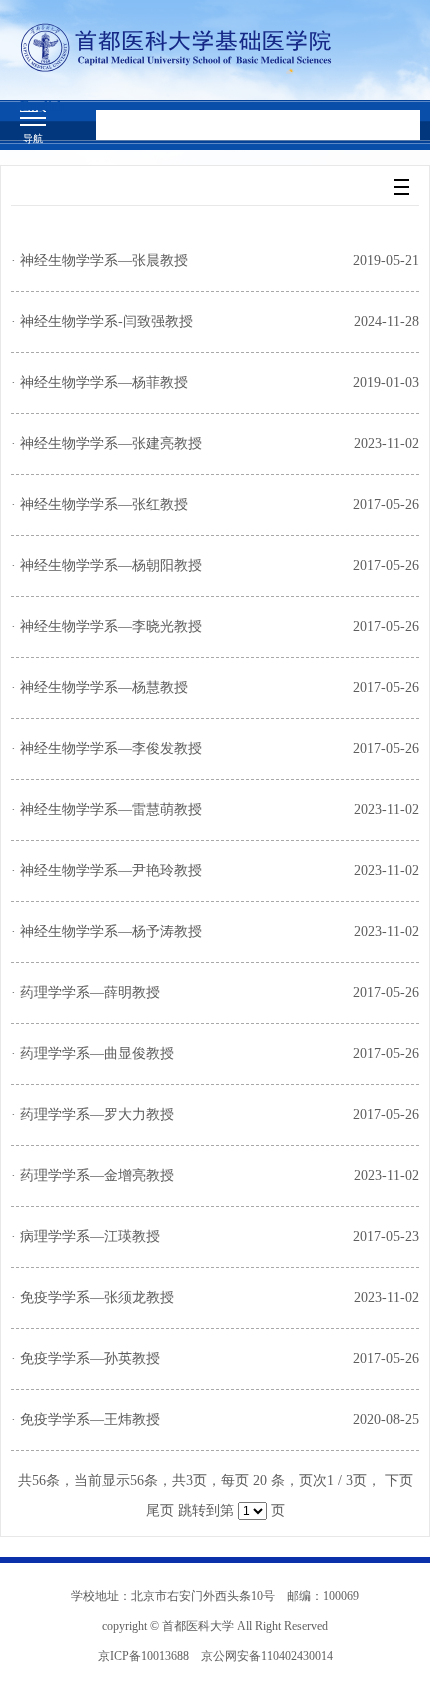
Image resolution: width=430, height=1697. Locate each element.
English (42, 106)
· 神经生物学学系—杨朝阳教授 (106, 565)
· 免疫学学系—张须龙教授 (92, 1297)
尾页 (160, 1510)
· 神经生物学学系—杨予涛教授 (106, 931)
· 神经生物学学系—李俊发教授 (106, 748)
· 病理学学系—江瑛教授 (85, 1236)
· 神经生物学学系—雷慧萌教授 (106, 809)
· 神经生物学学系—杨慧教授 (99, 687)
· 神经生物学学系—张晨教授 (99, 260)
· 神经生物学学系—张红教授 (99, 504)
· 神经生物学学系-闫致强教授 (102, 321)
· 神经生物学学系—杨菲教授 (99, 382)
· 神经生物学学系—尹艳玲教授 (106, 870)
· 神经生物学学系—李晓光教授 (106, 626)
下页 (399, 1480)
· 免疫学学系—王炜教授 (85, 1419)
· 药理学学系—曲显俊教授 (92, 1053)
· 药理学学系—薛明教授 (85, 992)
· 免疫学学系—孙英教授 (85, 1358)
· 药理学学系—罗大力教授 (92, 1114)
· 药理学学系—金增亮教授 (92, 1175)
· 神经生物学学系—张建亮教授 (106, 443)
